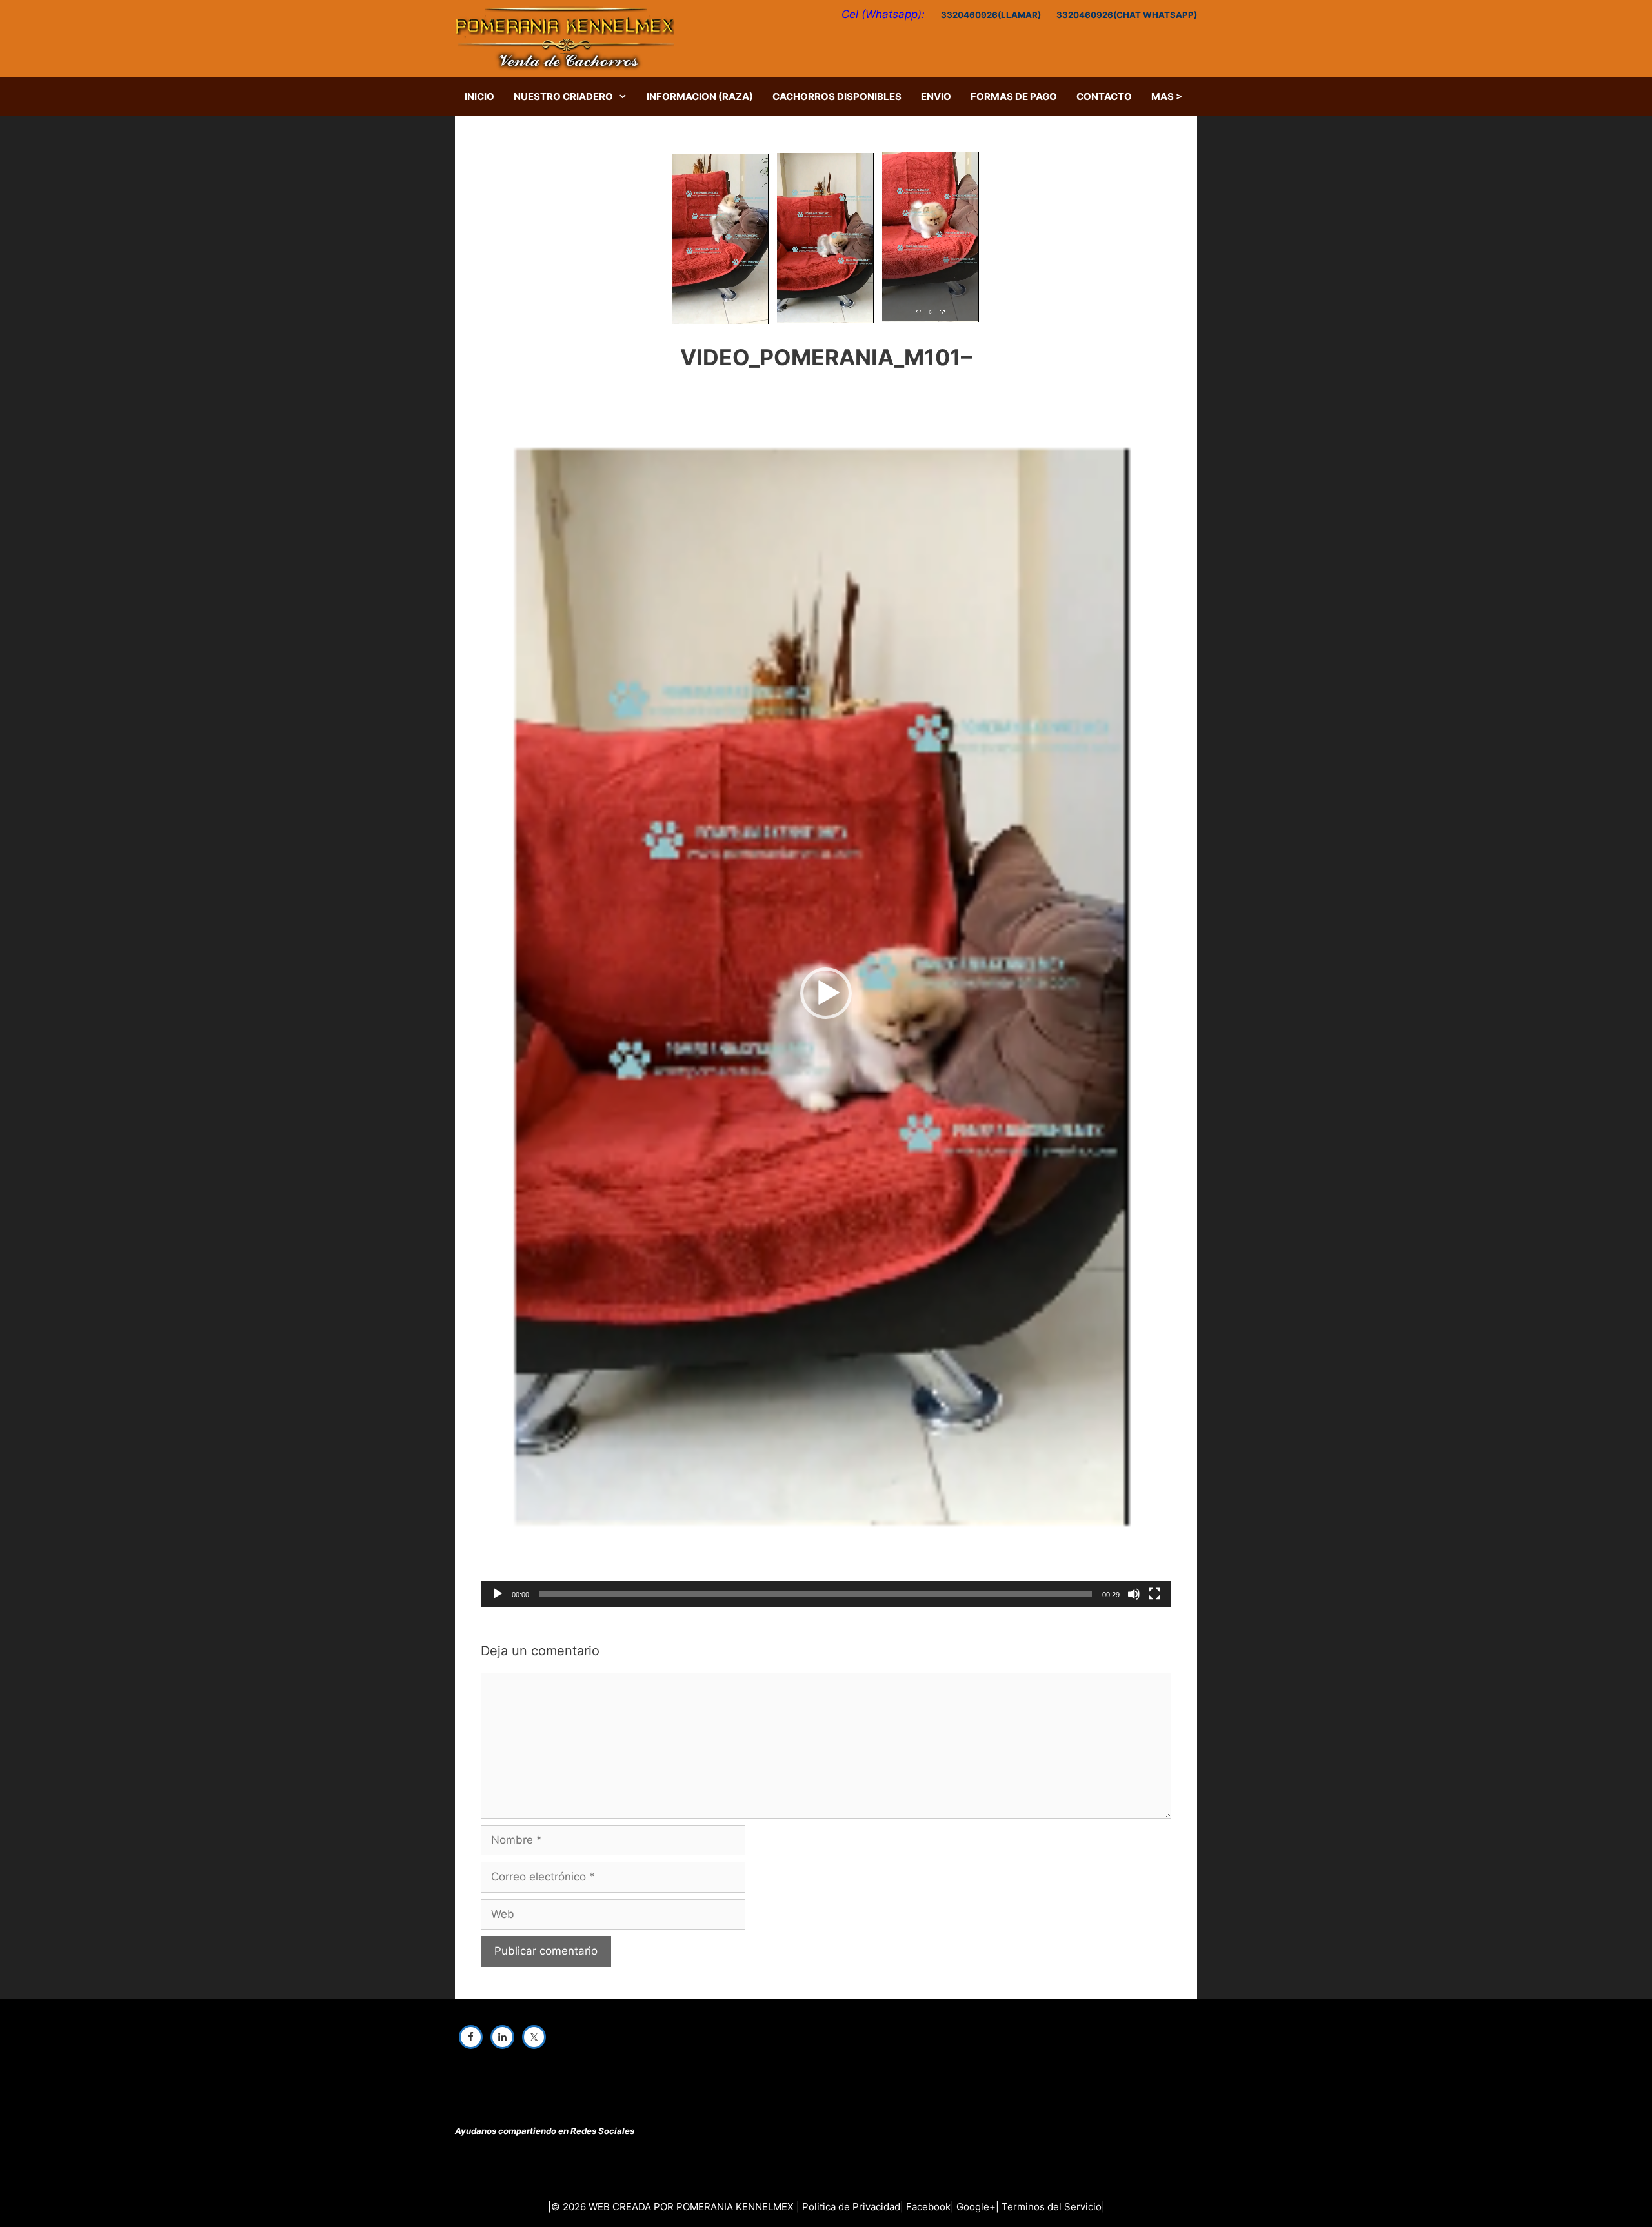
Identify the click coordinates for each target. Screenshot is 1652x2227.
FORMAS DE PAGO (1014, 96)
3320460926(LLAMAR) (991, 15)
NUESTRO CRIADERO (563, 96)
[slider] (816, 1594)
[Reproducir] (498, 1594)
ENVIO (936, 96)
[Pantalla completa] (1154, 1594)
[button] (826, 993)
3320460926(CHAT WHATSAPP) (1127, 15)
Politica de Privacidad (851, 2207)
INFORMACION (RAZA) (700, 96)
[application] (826, 993)
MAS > (1167, 96)
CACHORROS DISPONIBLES (837, 96)
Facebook (928, 2207)
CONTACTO (1104, 96)
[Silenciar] (1134, 1594)
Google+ (976, 2207)
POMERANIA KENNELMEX (735, 2207)
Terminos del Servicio (1052, 2207)
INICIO (479, 96)
